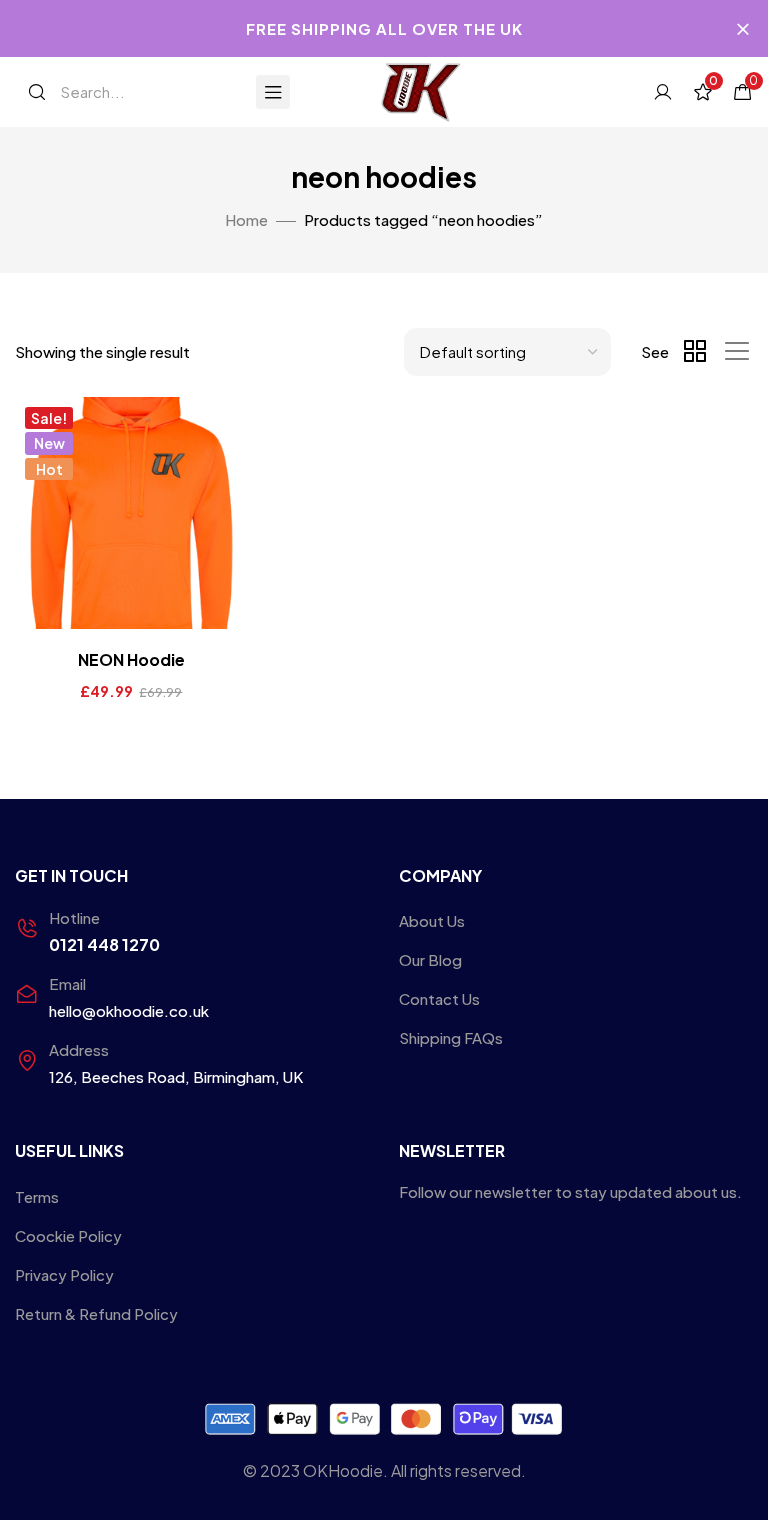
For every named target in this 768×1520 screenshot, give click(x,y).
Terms (37, 1196)
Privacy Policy (64, 1274)
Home (246, 219)
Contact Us (439, 998)
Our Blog (430, 959)
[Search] (37, 92)
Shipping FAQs (451, 1037)
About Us (432, 920)
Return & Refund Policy (96, 1313)
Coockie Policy (68, 1235)
